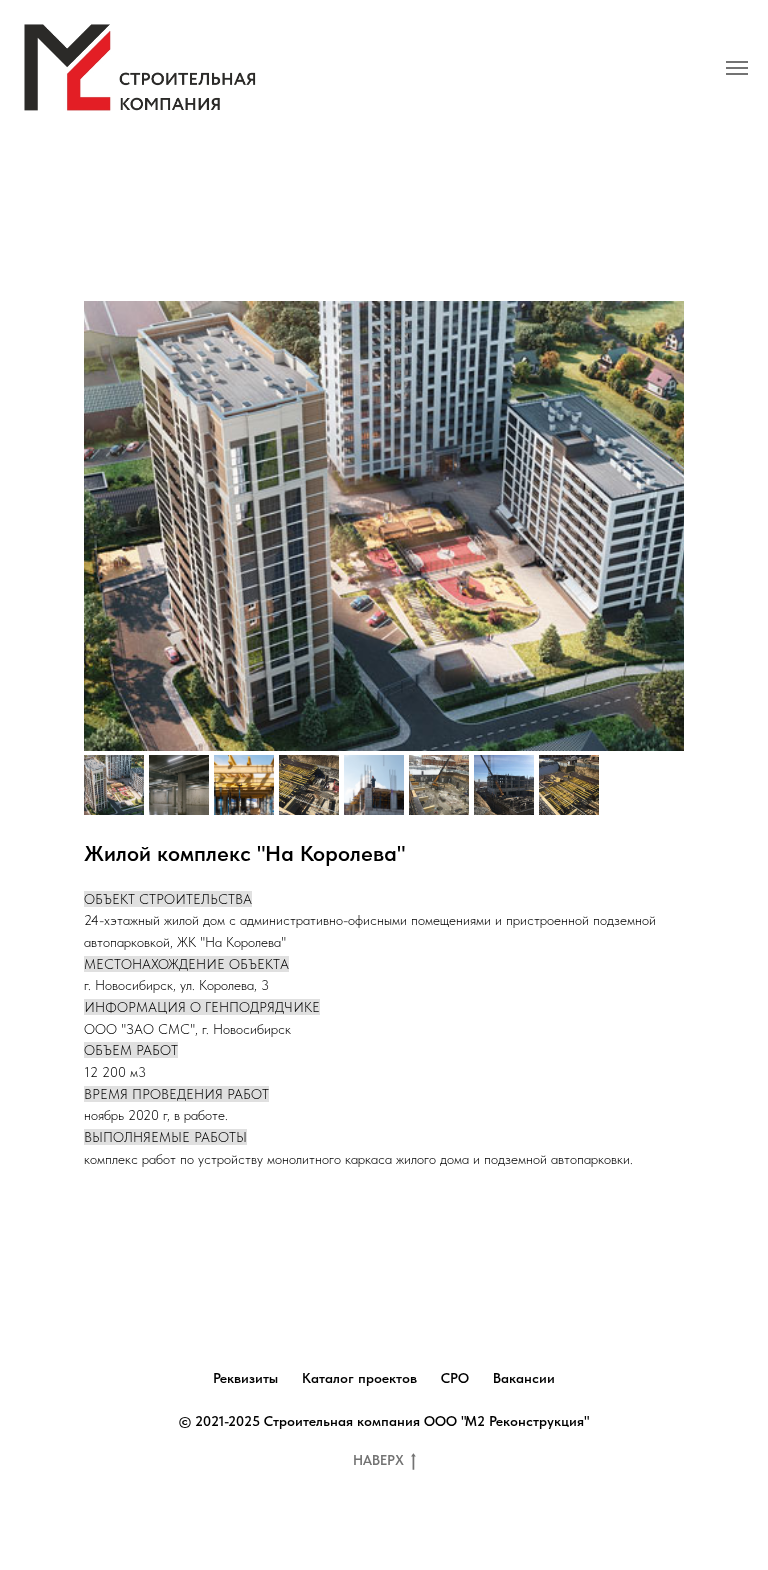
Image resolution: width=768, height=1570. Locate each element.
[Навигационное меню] (737, 68)
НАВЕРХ (378, 1460)
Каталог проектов (359, 1378)
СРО (455, 1378)
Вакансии (524, 1378)
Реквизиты (245, 1378)
